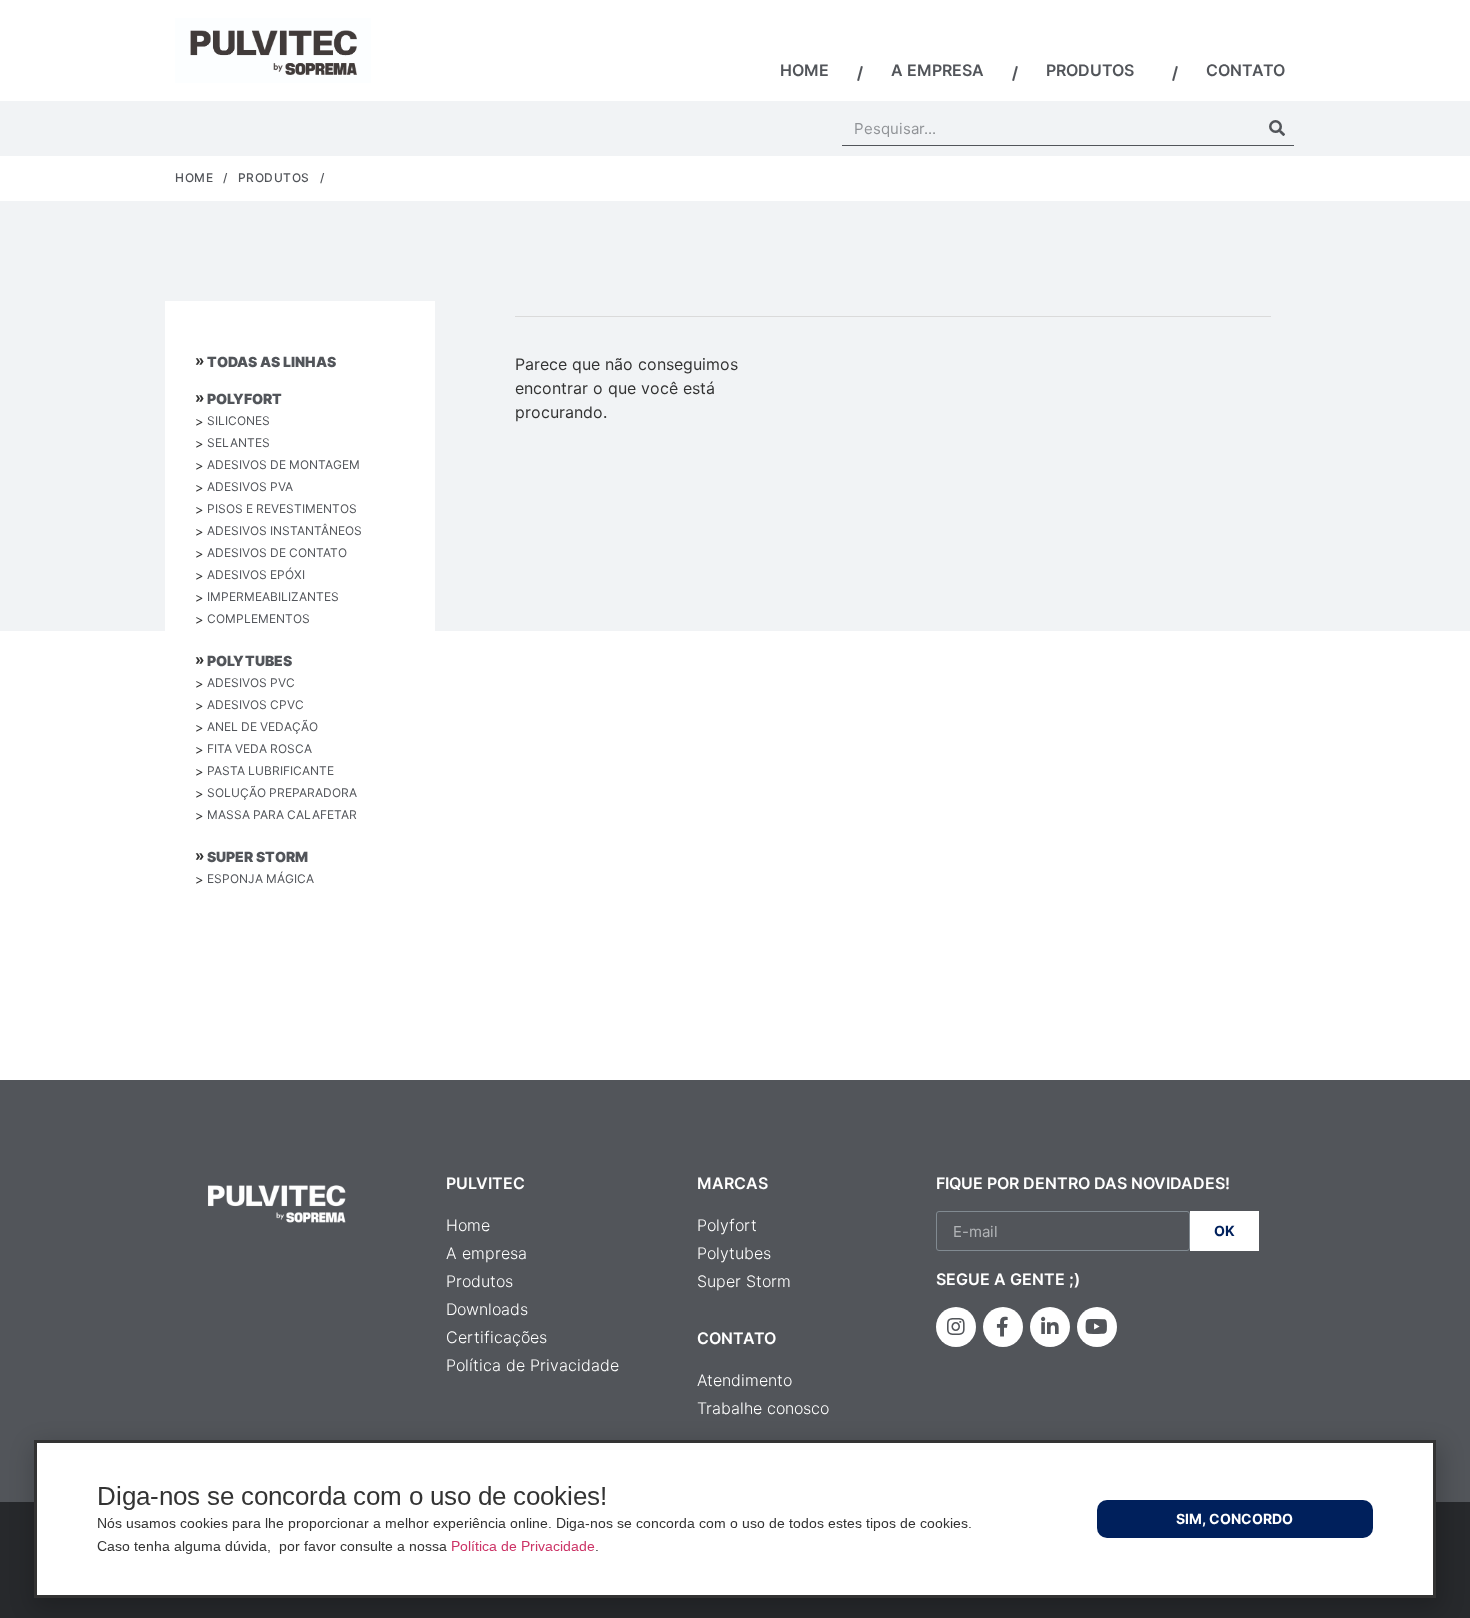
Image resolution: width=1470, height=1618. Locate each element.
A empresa (937, 70)
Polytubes (249, 660)
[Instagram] (956, 1327)
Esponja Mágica (260, 878)
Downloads (487, 1309)
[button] (1235, 1519)
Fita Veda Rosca (259, 748)
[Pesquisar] (1276, 128)
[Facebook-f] (1003, 1327)
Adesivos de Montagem (283, 464)
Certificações (496, 1337)
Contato (1245, 70)
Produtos (1090, 70)
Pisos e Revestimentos (282, 508)
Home (804, 70)
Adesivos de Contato (277, 552)
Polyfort (244, 398)
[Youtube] (1097, 1327)
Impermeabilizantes (273, 596)
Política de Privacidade (532, 1365)
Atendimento (744, 1380)
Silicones (238, 420)
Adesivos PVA (250, 486)
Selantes (238, 442)
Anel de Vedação (262, 726)
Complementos (258, 618)
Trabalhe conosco (763, 1408)
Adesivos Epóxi (256, 574)
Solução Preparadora (282, 792)
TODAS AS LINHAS (271, 361)
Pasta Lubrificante (270, 770)
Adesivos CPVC (255, 704)
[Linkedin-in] (1050, 1327)
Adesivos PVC (251, 682)
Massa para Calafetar (282, 814)
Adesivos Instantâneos (284, 530)
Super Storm (257, 856)
